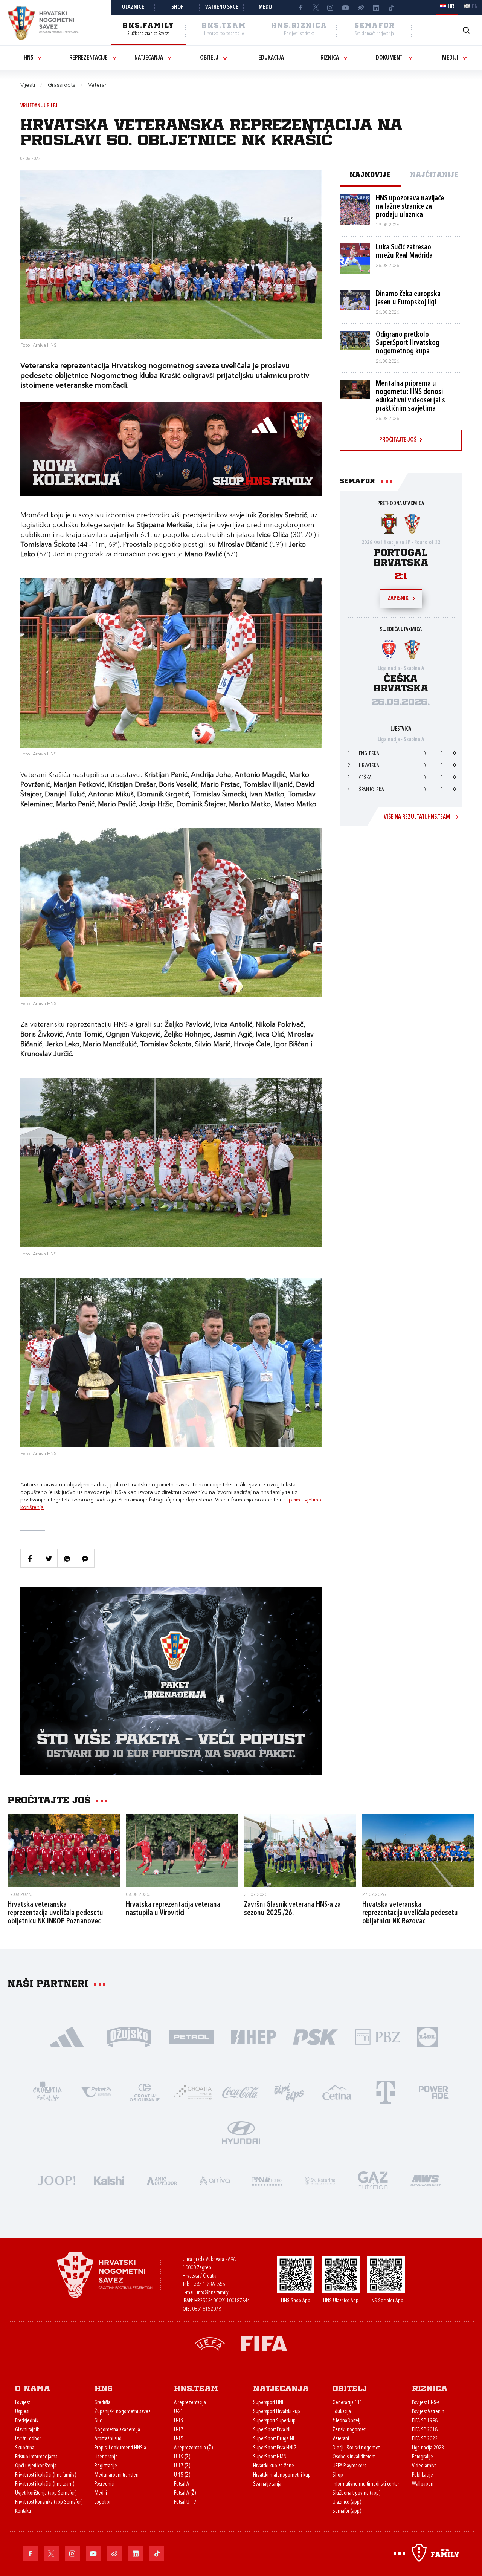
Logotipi (102, 2502)
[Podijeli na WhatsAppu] (67, 1558)
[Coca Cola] (241, 2092)
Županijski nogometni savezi (123, 2412)
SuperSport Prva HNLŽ (275, 2448)
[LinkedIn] (376, 8)
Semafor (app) (347, 2511)
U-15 (179, 2439)
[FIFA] (264, 2343)
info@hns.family (213, 2293)
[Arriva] (215, 2180)
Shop (178, 7)
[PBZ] (378, 2036)
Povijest (22, 2403)
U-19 (179, 2421)
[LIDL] (427, 2036)
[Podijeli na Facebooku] (30, 1558)
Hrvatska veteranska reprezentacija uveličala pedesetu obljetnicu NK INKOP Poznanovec (55, 1913)
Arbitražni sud (108, 2439)
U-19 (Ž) (182, 2457)
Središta (102, 2403)
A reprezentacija (190, 2403)
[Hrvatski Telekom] (386, 2092)
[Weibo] (361, 8)
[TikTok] (391, 8)
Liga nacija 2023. (429, 2448)
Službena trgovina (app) (356, 2493)
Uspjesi (22, 2412)
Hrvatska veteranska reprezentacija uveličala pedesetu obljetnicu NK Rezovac (410, 1913)
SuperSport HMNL (271, 2457)
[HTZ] (48, 2092)
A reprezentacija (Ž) (193, 2448)
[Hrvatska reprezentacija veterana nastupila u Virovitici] (182, 1851)
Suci (99, 2421)
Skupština (25, 2448)
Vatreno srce (222, 7)
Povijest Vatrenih (428, 2412)
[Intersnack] (289, 2092)
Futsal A (182, 2484)
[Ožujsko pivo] (129, 2036)
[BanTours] (267, 2180)
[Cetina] (337, 2092)
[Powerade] (434, 2092)
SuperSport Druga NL (274, 2439)
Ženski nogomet (349, 2430)
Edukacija (271, 58)
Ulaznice (133, 7)
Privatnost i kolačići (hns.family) (46, 2475)
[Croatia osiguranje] (145, 2092)
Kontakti (23, 2511)
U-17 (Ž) (182, 2466)
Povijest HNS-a (426, 2403)
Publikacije (423, 2475)
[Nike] (67, 2036)
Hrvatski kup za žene (274, 2466)
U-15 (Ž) (182, 2475)
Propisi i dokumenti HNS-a (120, 2448)
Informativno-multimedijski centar (366, 2484)
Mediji (266, 7)
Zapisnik (398, 599)
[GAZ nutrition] (373, 2180)
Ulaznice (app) (347, 2502)
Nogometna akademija (117, 2430)
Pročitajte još (398, 440)
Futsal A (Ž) (185, 2493)
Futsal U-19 (185, 2502)
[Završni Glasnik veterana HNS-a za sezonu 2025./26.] (300, 1851)
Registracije (106, 2466)
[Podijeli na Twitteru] (48, 1558)
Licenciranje (106, 2457)
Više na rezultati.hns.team (417, 817)
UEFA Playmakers (349, 2466)
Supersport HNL (268, 2403)
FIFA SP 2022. (425, 2439)
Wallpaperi (423, 2484)
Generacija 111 (348, 2403)
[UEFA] (210, 2343)
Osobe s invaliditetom (354, 2457)
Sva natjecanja (267, 2484)
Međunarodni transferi (117, 2475)
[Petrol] (191, 2036)
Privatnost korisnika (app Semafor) (49, 2502)
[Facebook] (300, 8)
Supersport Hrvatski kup (277, 2412)
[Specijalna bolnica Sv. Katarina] (320, 2180)
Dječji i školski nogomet (356, 2448)
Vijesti (28, 85)
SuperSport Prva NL (272, 2430)
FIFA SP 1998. (425, 2421)
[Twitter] (316, 8)
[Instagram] (331, 8)
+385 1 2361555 (208, 2285)
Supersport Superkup (274, 2421)
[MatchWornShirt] (426, 2180)
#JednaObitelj (346, 2421)
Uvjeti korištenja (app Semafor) (46, 2493)
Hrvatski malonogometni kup (282, 2475)
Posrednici (104, 2484)
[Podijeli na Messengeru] (85, 1558)
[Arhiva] (466, 30)
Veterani (341, 2439)
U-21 (179, 2412)
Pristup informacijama (36, 2457)
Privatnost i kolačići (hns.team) (45, 2484)
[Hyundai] (241, 2132)
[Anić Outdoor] (162, 2180)
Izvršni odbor (28, 2439)
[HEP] (253, 2036)
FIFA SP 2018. (425, 2430)
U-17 (179, 2430)
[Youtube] (346, 8)
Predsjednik (27, 2421)
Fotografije (423, 2457)
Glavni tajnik (27, 2430)
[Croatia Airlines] (193, 2092)
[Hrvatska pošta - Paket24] (96, 2092)
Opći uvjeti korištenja (36, 2466)
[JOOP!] (56, 2180)
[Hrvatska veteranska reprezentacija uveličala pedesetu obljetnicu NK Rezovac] (418, 1851)
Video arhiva (424, 2466)
